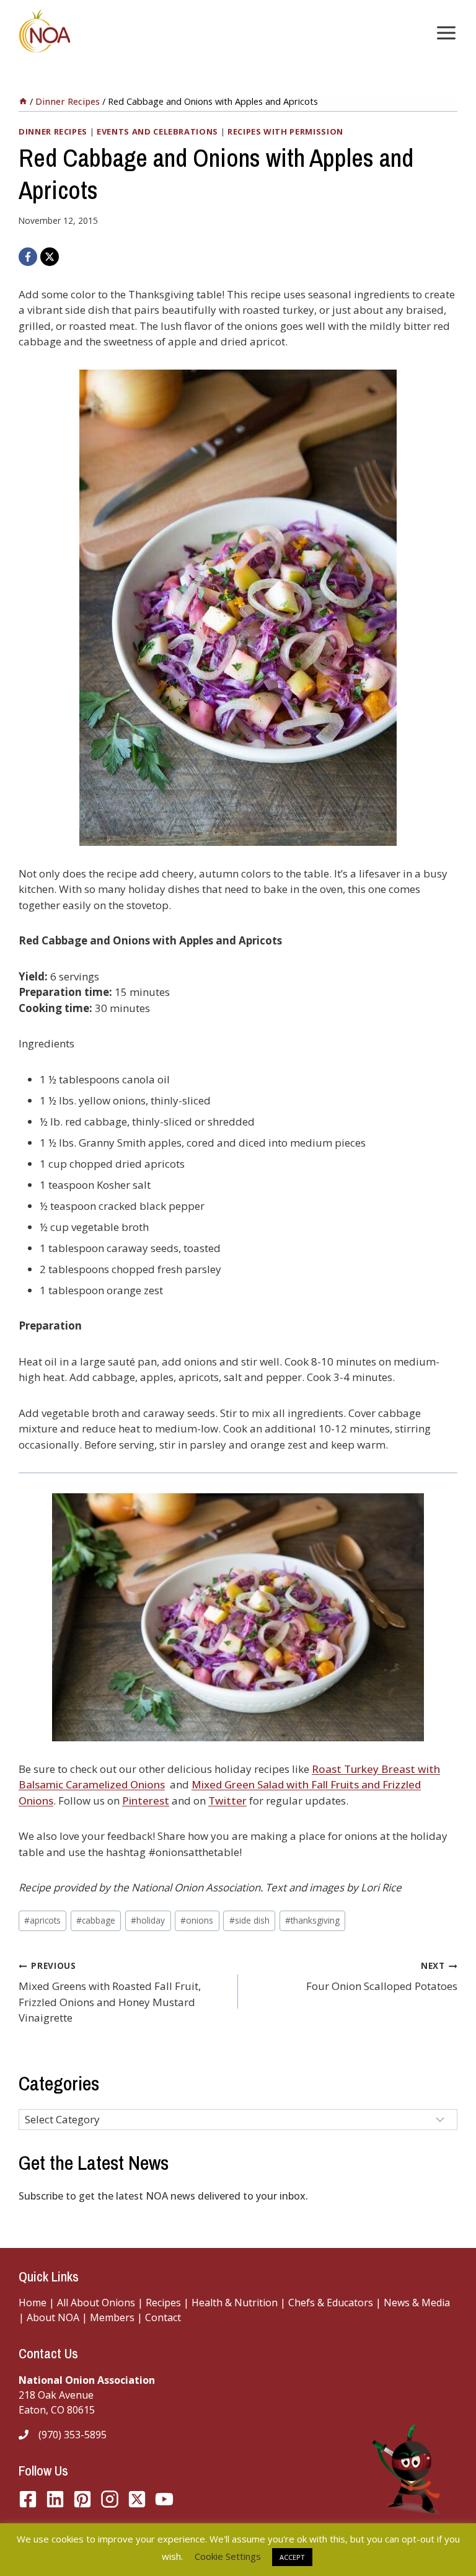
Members (112, 2317)
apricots (42, 1920)
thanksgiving (312, 1920)
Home (33, 2303)
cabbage (96, 1920)
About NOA (52, 2317)
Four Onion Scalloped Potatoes (382, 1976)
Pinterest (146, 1801)
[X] (50, 257)
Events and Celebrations (157, 131)
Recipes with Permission (285, 131)
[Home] (23, 101)
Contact (163, 2317)
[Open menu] (444, 33)
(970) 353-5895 (73, 2435)
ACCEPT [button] (292, 2557)
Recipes (163, 2303)
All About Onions (96, 2303)
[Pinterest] (82, 2499)
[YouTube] (137, 2499)
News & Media (417, 2303)
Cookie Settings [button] (228, 2556)
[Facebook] (28, 257)
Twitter (227, 1801)
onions (197, 1920)
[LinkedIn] (55, 2499)
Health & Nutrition (235, 2303)
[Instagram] (110, 2499)
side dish (249, 1920)
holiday (148, 1920)
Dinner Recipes (53, 131)
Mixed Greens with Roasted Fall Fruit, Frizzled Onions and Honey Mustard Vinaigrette (110, 1992)
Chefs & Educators (332, 2303)
